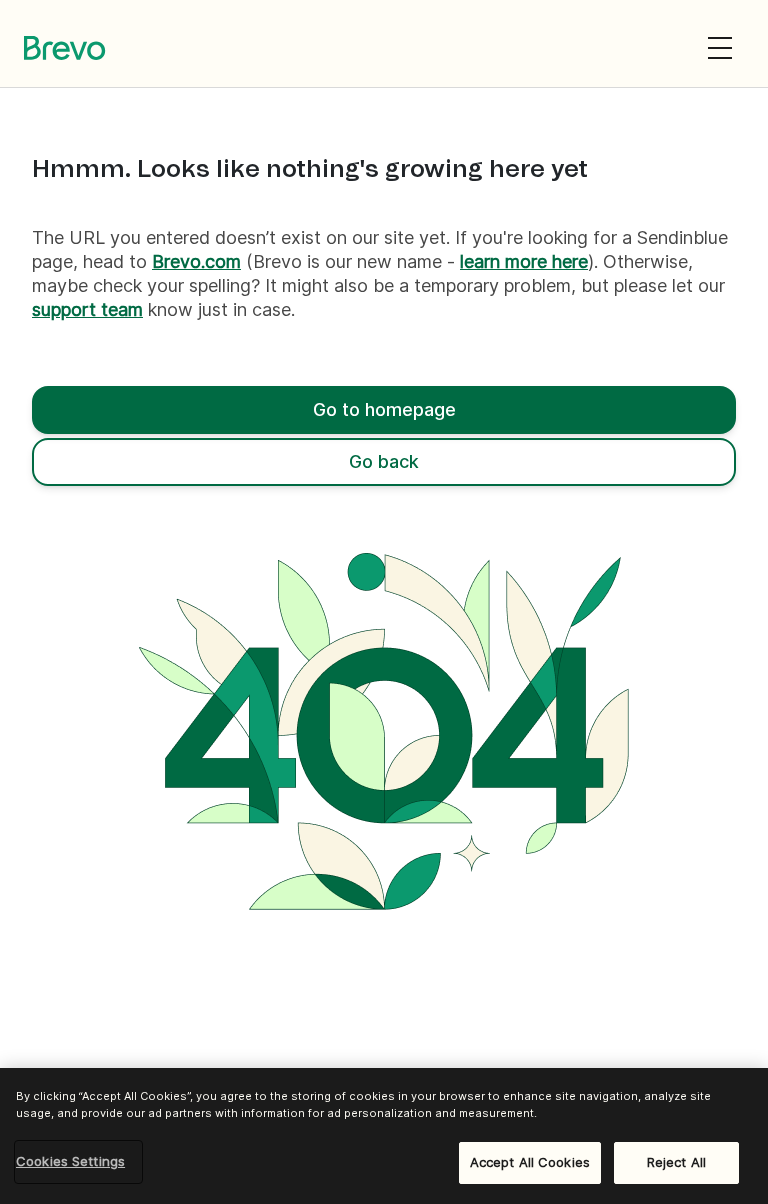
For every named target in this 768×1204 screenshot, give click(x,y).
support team (87, 309)
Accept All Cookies (530, 1162)
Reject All (676, 1162)
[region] (384, 1136)
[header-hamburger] (720, 48)
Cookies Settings (70, 1161)
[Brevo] (65, 48)
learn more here (524, 261)
